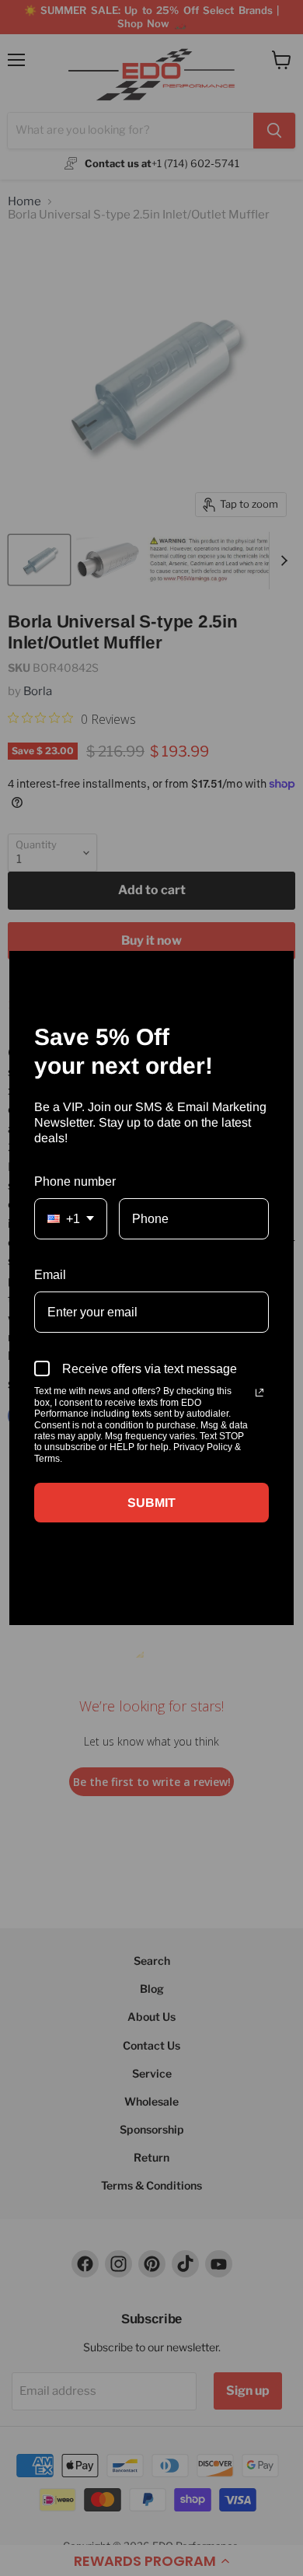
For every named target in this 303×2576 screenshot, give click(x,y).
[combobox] (71, 1219)
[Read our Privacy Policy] (259, 1393)
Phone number (75, 1181)
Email (50, 1275)
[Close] (275, 970)
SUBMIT (151, 1503)
